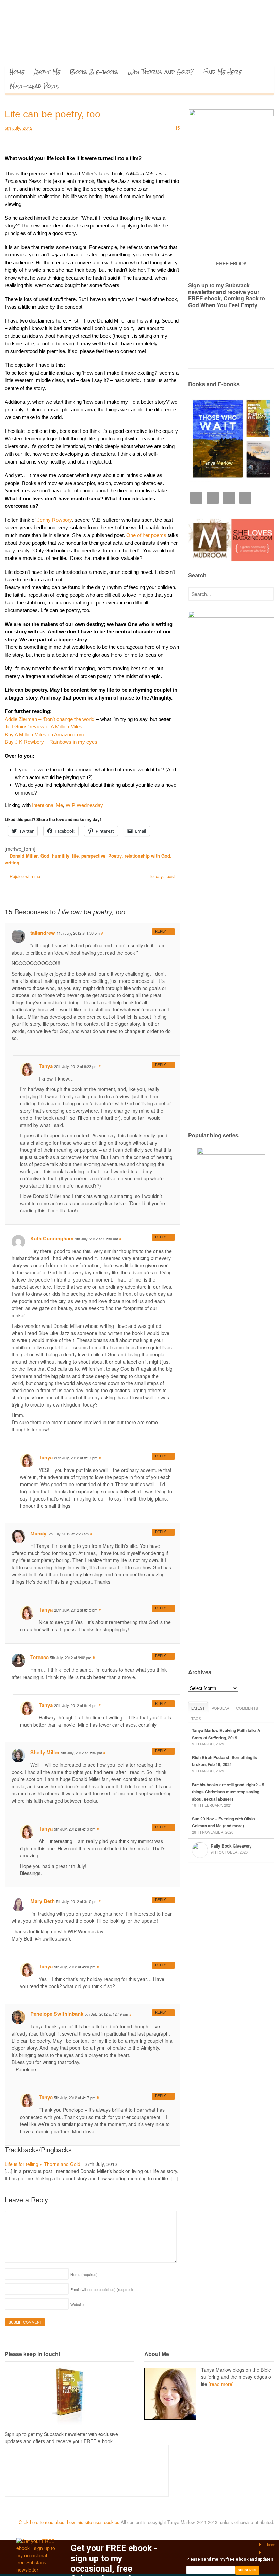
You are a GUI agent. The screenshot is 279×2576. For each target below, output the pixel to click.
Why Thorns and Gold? (161, 72)
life (75, 856)
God (45, 856)
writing (12, 862)
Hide (263, 2553)
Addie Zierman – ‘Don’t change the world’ (50, 719)
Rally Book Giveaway (231, 1846)
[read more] (221, 2384)
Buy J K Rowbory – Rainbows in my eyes (51, 742)
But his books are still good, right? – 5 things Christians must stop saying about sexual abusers (228, 1792)
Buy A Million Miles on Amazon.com (44, 734)
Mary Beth (43, 1901)
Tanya (46, 1066)
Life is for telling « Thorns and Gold (43, 2164)
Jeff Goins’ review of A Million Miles (44, 727)
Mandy (38, 1533)
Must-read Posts (34, 86)
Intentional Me (47, 805)
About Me (47, 72)
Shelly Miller (45, 1752)
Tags (196, 1718)
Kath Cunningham (52, 1238)
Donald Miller (24, 856)
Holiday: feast (162, 876)
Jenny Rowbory (54, 520)
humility (61, 856)
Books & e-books (94, 72)
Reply (161, 931)
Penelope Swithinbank (57, 2014)
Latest (198, 1708)
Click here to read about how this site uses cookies (69, 2522)
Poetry (115, 856)
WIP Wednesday (84, 805)
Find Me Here (222, 72)
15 (177, 128)
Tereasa (39, 1657)
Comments (247, 1708)
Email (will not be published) (102, 2289)
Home (17, 72)
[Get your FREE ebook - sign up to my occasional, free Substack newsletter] (37, 2570)
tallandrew (43, 933)
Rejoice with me (24, 876)
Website (77, 2304)
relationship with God (147, 856)
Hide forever (268, 2545)
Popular (220, 1708)
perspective (93, 856)
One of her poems (146, 535)
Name (84, 2274)
